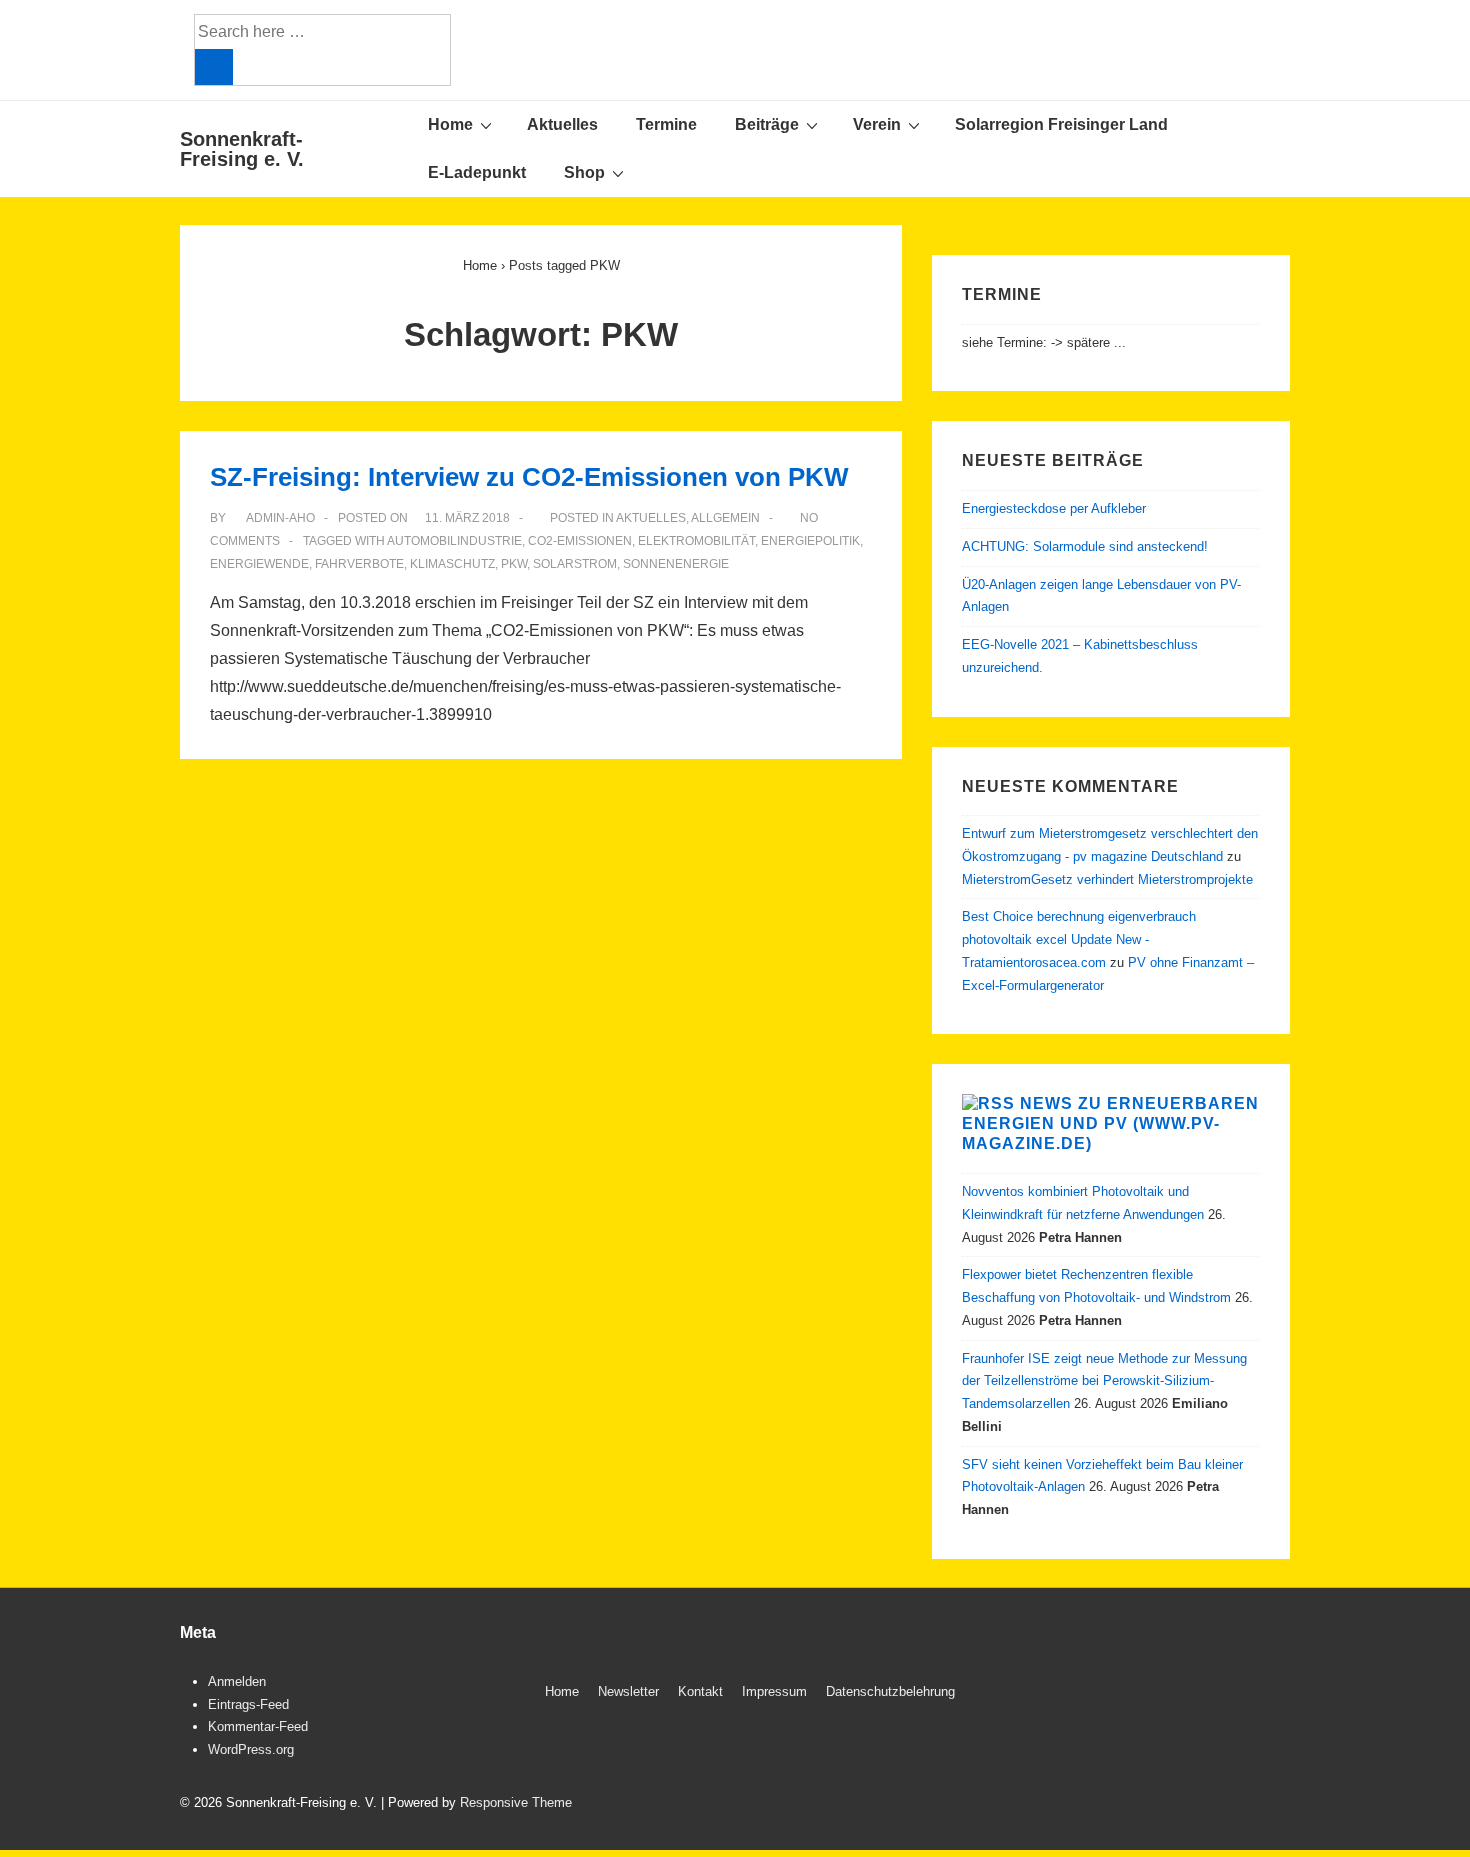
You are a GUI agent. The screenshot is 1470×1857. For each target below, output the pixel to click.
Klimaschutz (452, 564)
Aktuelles (562, 124)
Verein (877, 124)
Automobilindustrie (454, 541)
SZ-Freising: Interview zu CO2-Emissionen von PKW (529, 477)
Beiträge (767, 124)
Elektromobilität (696, 541)
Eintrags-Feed (248, 1704)
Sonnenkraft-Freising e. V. (242, 149)
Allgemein (725, 518)
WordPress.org (251, 1749)
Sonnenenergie (676, 564)
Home (450, 124)
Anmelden (237, 1681)
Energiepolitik (810, 541)
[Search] (214, 67)
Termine (666, 124)
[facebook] (1220, 1694)
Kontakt (700, 1691)
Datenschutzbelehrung (890, 1691)
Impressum (774, 1691)
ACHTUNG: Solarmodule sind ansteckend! (1085, 546)
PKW (514, 564)
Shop (584, 172)
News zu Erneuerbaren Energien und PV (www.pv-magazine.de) (1110, 1123)
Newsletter (628, 1691)
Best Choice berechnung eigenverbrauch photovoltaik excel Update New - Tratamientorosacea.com (1079, 939)
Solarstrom (575, 564)
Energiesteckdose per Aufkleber (1054, 508)
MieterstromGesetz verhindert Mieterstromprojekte (1107, 879)
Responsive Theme (516, 1802)
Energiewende (259, 564)
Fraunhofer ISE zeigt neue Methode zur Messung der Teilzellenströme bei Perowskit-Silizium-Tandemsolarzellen (1104, 1381)
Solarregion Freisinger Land (1061, 124)
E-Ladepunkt (477, 172)
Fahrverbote (359, 564)
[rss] (1262, 1694)
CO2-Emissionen (580, 541)
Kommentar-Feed (258, 1726)
